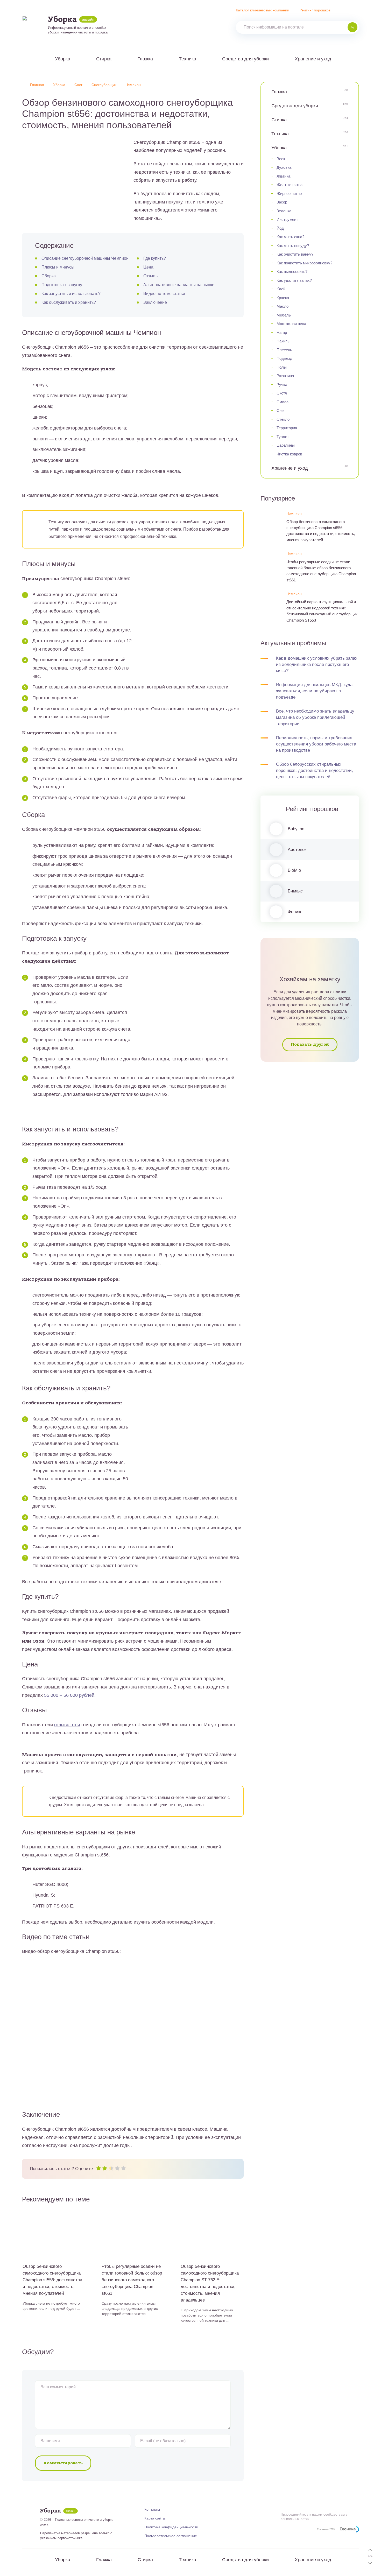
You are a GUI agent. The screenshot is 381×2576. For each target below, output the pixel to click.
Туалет (283, 437)
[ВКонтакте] (132, 25)
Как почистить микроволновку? (304, 263)
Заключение (155, 302)
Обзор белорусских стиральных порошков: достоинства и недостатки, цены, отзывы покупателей (315, 770)
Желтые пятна (290, 185)
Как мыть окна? (290, 237)
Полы (282, 367)
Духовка (284, 167)
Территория (287, 428)
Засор (282, 202)
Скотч (282, 393)
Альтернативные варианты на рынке (179, 285)
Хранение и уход (313, 59)
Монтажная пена (291, 324)
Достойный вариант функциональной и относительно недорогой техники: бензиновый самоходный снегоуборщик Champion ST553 (322, 611)
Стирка (104, 59)
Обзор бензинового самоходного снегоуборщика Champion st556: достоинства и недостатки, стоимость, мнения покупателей (321, 531)
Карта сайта (155, 2518)
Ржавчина (285, 376)
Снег (281, 410)
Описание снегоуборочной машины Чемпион (85, 258)
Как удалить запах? (294, 280)
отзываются (67, 1725)
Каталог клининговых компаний (263, 10)
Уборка (63, 59)
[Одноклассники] (141, 25)
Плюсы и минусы (58, 267)
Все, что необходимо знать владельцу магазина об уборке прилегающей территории (315, 717)
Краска (283, 298)
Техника (188, 59)
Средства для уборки (245, 59)
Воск (281, 159)
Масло (283, 306)
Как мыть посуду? (293, 246)
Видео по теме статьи (164, 294)
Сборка (49, 276)
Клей (281, 289)
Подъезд (284, 358)
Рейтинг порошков (315, 10)
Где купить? (155, 258)
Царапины (286, 445)
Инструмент (287, 219)
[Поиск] (352, 27)
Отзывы (151, 276)
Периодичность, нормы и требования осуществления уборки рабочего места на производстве (316, 744)
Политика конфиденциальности (171, 2527)
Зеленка (284, 211)
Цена (148, 267)
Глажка (145, 59)
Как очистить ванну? (295, 254)
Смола (283, 402)
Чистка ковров (289, 454)
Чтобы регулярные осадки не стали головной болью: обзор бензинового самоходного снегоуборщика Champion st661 (321, 571)
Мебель (284, 315)
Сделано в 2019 (326, 2529)
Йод (280, 228)
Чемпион (294, 513)
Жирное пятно (289, 193)
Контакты (152, 2509)
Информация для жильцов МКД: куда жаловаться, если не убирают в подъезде (314, 691)
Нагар (282, 332)
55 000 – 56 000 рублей (69, 1695)
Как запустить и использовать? (71, 294)
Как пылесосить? (292, 272)
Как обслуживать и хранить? (69, 302)
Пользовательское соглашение (171, 2536)
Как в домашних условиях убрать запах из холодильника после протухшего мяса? (317, 664)
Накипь (283, 341)
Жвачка (283, 176)
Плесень (284, 350)
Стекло (283, 419)
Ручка (282, 385)
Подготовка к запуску (62, 285)
